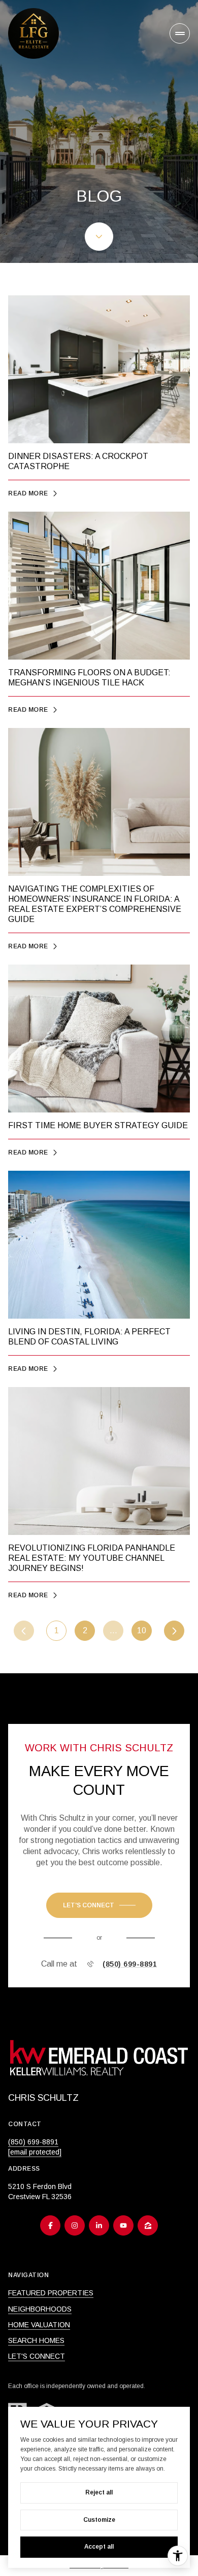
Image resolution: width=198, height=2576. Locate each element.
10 (142, 1630)
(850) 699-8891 (130, 1964)
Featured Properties (51, 2293)
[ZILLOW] (148, 2225)
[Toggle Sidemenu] (180, 33)
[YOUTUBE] (123, 2225)
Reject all (99, 2492)
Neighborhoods (40, 2309)
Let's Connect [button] (37, 2356)
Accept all (99, 2547)
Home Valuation (39, 2325)
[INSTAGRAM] (75, 2225)
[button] (99, 1905)
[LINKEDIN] (99, 2225)
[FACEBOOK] (50, 2225)
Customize (99, 2520)
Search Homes (36, 2340)
